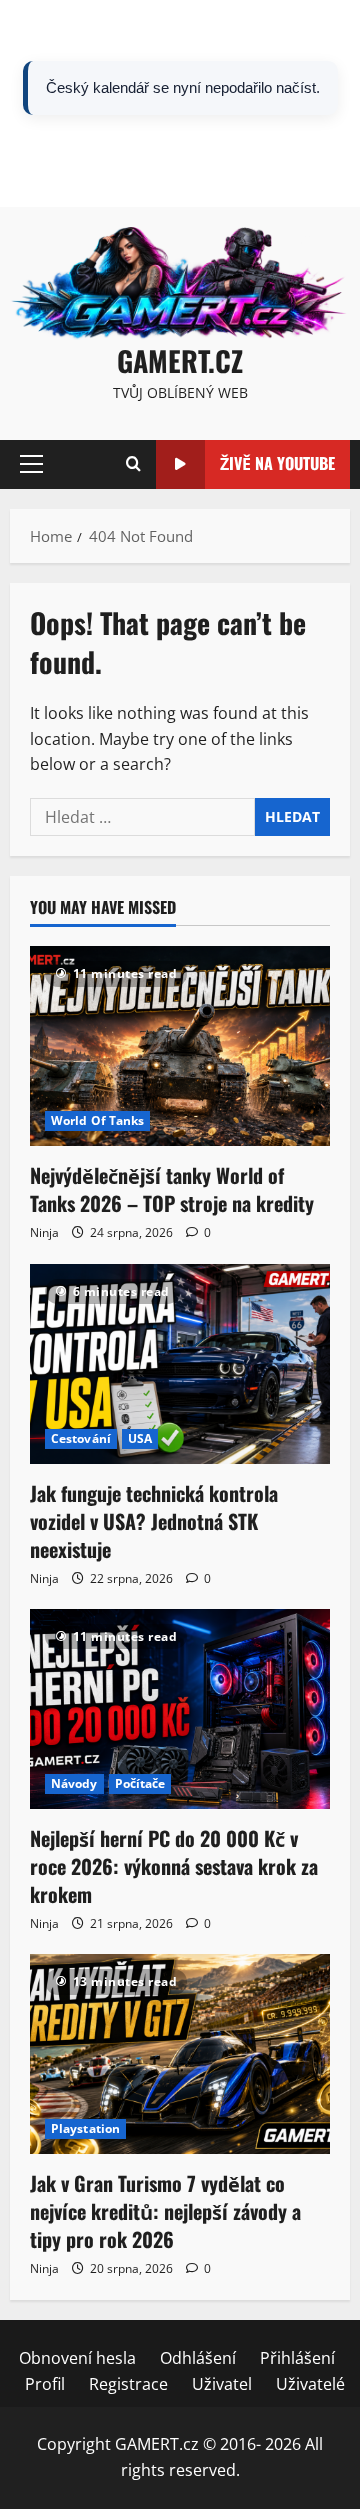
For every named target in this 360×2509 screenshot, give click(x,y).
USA (140, 1438)
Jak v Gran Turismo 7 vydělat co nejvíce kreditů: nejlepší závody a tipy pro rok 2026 (165, 2211)
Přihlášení (288, 163)
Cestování (81, 1438)
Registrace (128, 189)
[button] (31, 464)
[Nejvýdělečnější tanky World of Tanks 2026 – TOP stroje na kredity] (180, 1046)
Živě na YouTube (277, 463)
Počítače (140, 1783)
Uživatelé (290, 189)
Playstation (85, 2128)
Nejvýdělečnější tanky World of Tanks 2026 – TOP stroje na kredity (172, 1189)
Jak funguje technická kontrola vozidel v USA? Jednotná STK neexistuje (154, 1521)
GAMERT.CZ (180, 360)
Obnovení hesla (88, 163)
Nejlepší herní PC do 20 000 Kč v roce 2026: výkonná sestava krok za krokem (174, 1866)
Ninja (44, 1232)
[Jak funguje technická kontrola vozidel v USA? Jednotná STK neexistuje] (180, 1364)
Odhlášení (199, 163)
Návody (74, 1783)
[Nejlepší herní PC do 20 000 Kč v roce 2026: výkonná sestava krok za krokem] (180, 1709)
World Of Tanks (97, 1120)
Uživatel (212, 189)
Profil (55, 189)
